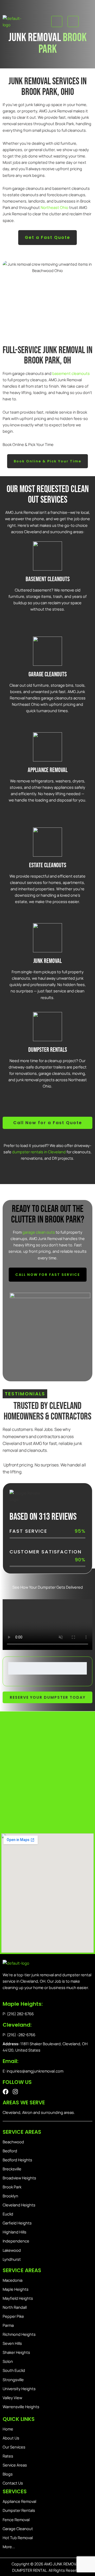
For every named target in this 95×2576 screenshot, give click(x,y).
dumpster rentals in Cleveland (39, 1152)
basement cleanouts (71, 373)
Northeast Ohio (54, 207)
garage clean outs (39, 1232)
